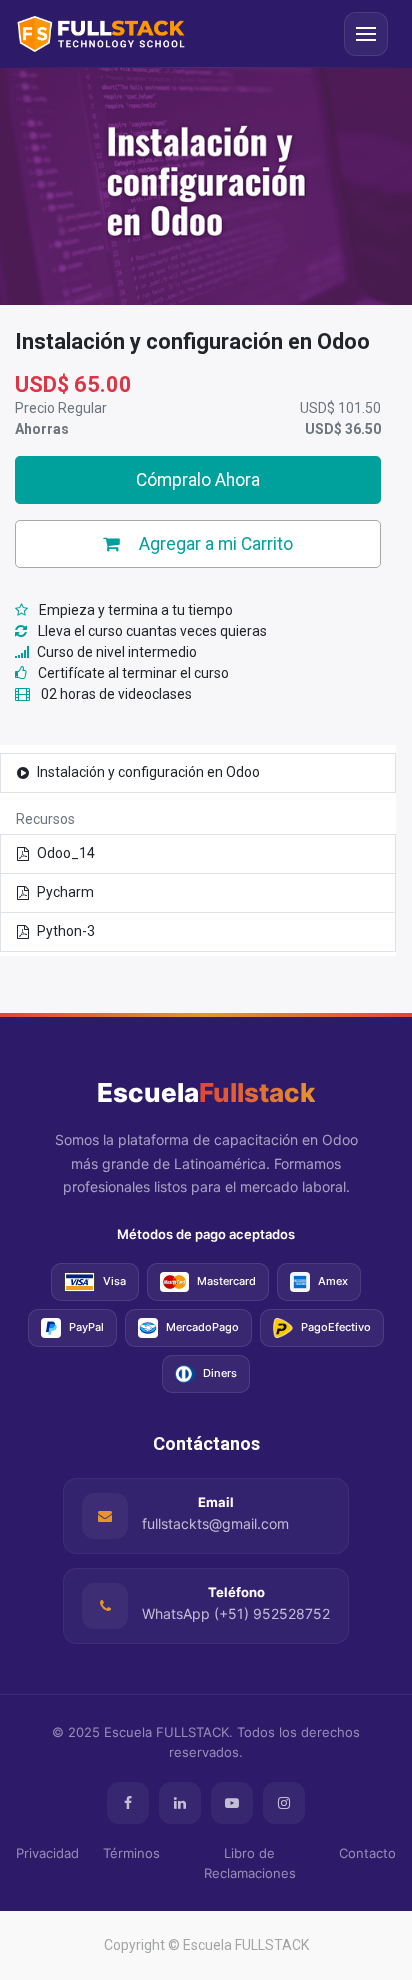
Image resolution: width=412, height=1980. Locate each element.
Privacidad (47, 1853)
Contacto (367, 1853)
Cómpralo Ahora (198, 480)
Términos (131, 1853)
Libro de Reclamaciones (250, 1863)
